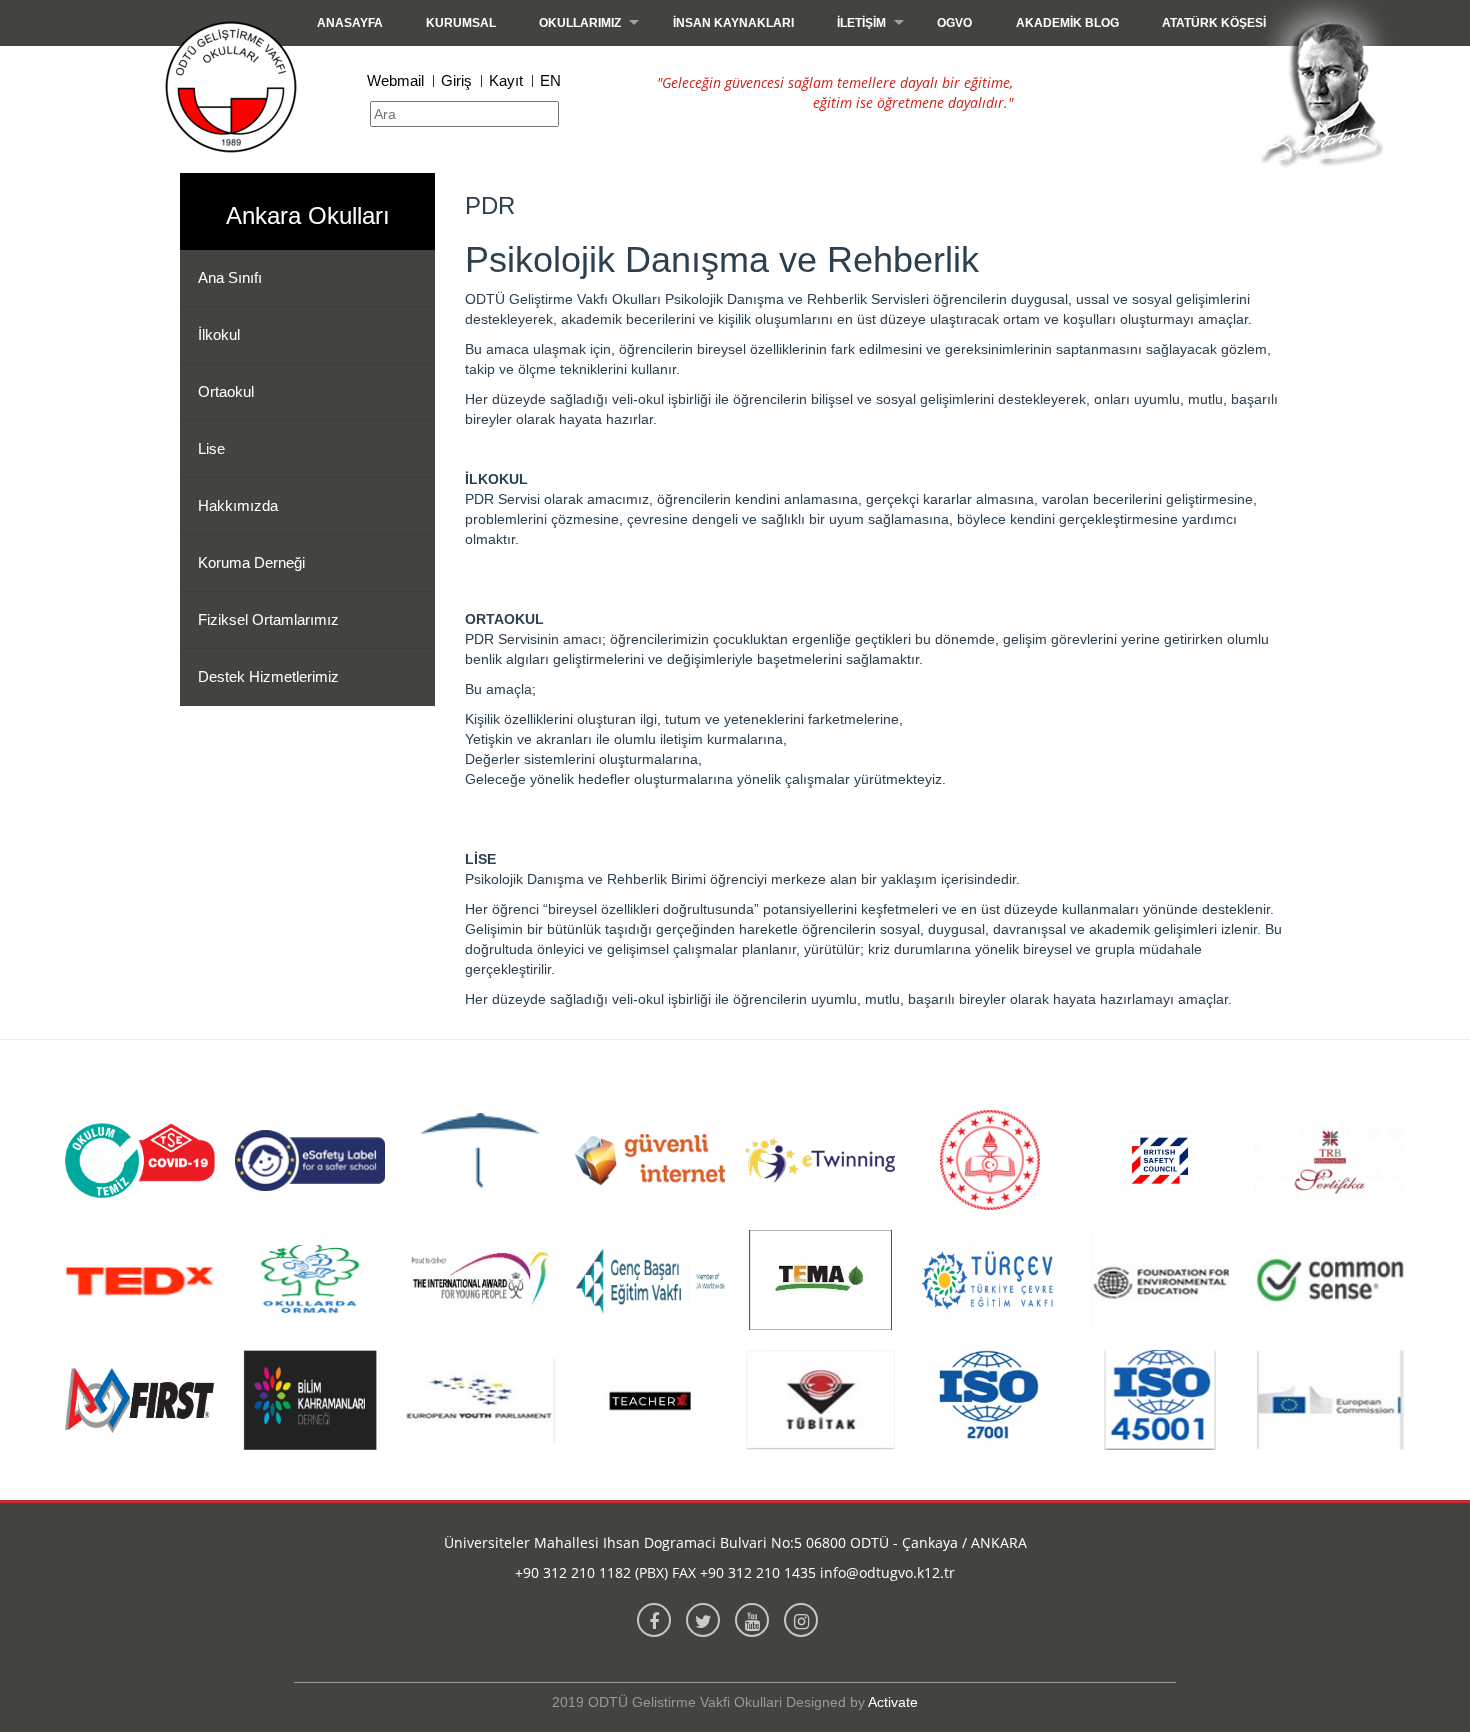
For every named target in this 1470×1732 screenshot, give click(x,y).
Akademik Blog (1067, 23)
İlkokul (219, 334)
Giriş (456, 80)
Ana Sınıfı (230, 277)
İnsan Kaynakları (733, 23)
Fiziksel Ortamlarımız (268, 619)
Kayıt (506, 80)
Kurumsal (461, 23)
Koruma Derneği (251, 562)
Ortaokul (226, 391)
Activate (893, 1702)
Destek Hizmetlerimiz (268, 676)
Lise (211, 448)
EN (550, 80)
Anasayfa (350, 23)
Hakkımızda (238, 505)
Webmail (395, 80)
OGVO (954, 23)
